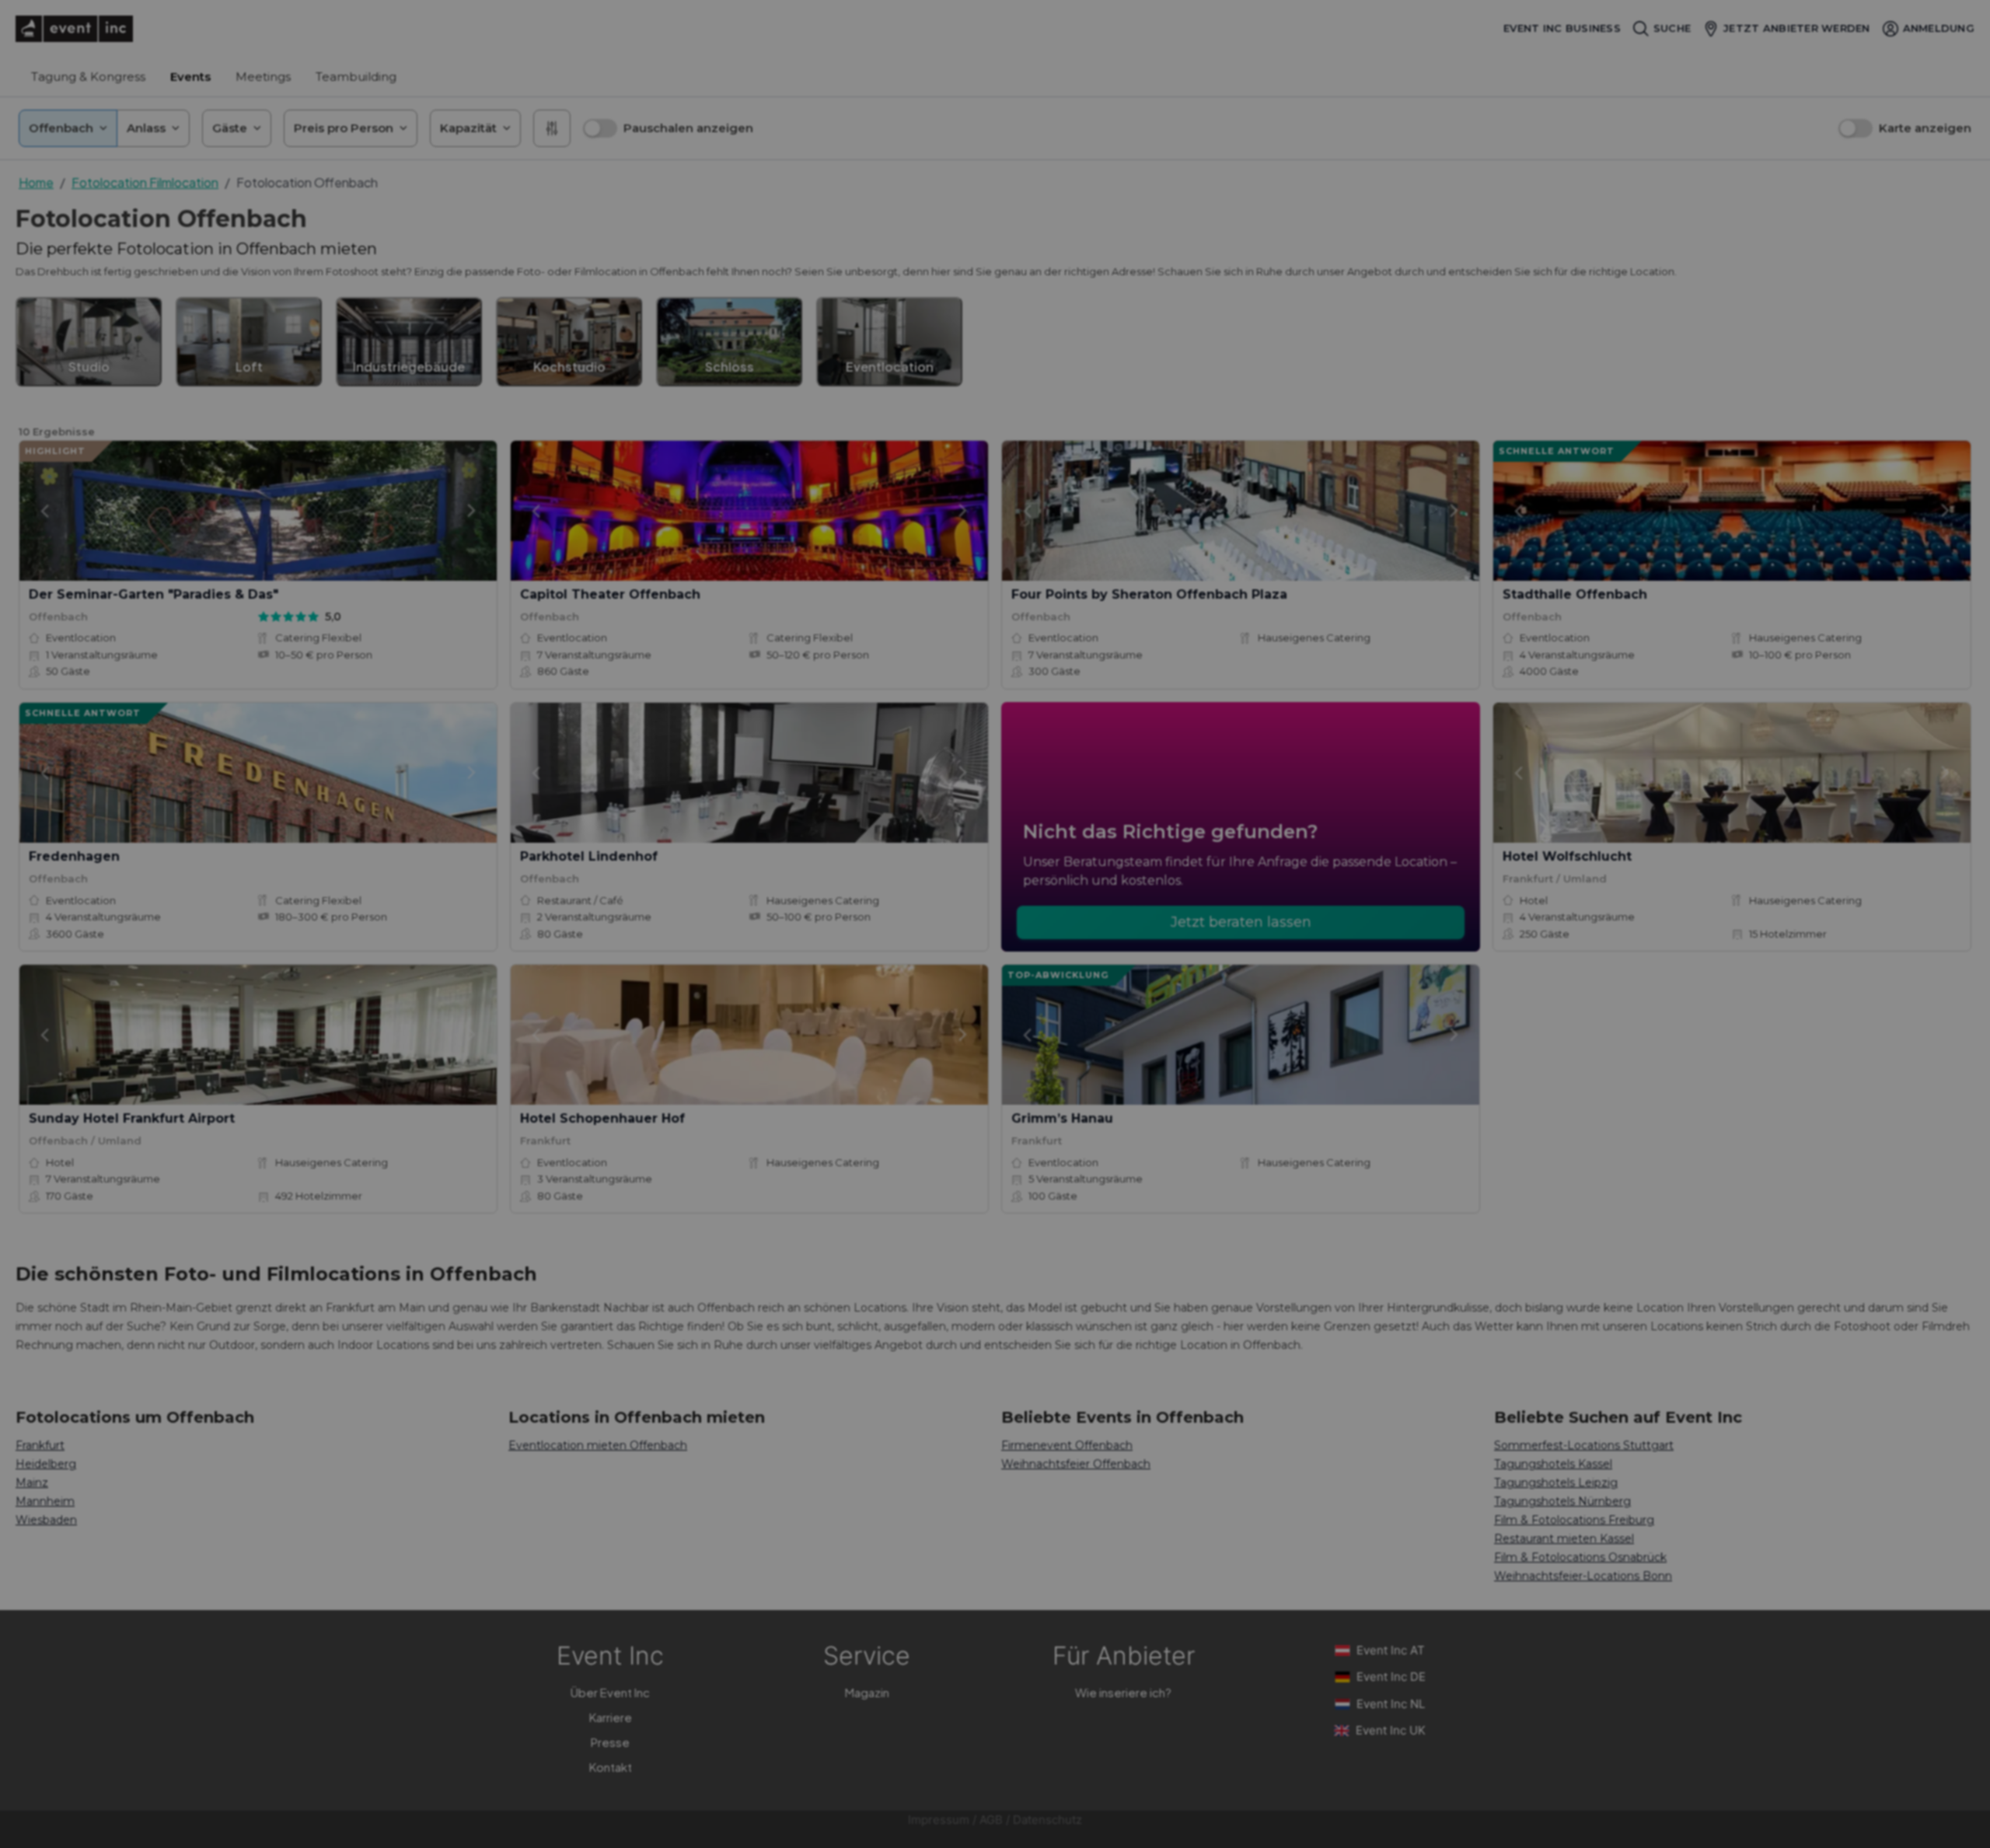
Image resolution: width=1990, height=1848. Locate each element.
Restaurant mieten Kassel (1564, 1539)
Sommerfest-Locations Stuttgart (1584, 1445)
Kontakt (611, 1767)
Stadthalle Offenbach (1575, 594)
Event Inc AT (1391, 1650)
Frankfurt (40, 1445)
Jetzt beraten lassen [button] (1241, 922)
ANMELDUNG (1939, 28)
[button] (668, 128)
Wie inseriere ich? (1123, 1692)
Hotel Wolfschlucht (1567, 856)
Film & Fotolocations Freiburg (1574, 1520)
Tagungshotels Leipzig (1556, 1483)
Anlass (146, 128)
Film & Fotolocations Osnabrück (1580, 1557)
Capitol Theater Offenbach (610, 594)
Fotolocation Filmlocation (145, 182)
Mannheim (45, 1501)
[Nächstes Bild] (472, 511)
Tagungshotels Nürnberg (1562, 1501)
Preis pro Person (344, 128)
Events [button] (190, 77)
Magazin (867, 1692)
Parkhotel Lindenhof (589, 856)
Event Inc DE (1391, 1677)
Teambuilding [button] (356, 77)
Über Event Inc (610, 1692)
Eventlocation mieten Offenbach (598, 1445)
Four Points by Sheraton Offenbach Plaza (1149, 594)
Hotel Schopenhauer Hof (602, 1118)
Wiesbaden (46, 1520)
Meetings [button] (263, 77)
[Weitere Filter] (552, 128)
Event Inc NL (1391, 1704)
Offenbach (61, 128)
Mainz (32, 1483)
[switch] (600, 128)
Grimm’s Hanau (1062, 1118)
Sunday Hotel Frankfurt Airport (132, 1118)
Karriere (611, 1717)
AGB (991, 1820)
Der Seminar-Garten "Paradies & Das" (154, 594)
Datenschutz (1047, 1820)
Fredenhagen (74, 856)
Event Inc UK (1391, 1730)
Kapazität (468, 128)
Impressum (939, 1820)
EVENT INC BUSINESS (1562, 28)
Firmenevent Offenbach (1067, 1445)
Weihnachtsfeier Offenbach (1076, 1464)
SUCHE (1672, 28)
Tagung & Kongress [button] (88, 77)
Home (36, 182)
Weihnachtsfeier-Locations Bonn (1583, 1576)
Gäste (230, 128)
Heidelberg (46, 1464)
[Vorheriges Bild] (44, 511)
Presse (610, 1742)
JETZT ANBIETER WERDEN (1796, 28)
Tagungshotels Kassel (1553, 1464)
